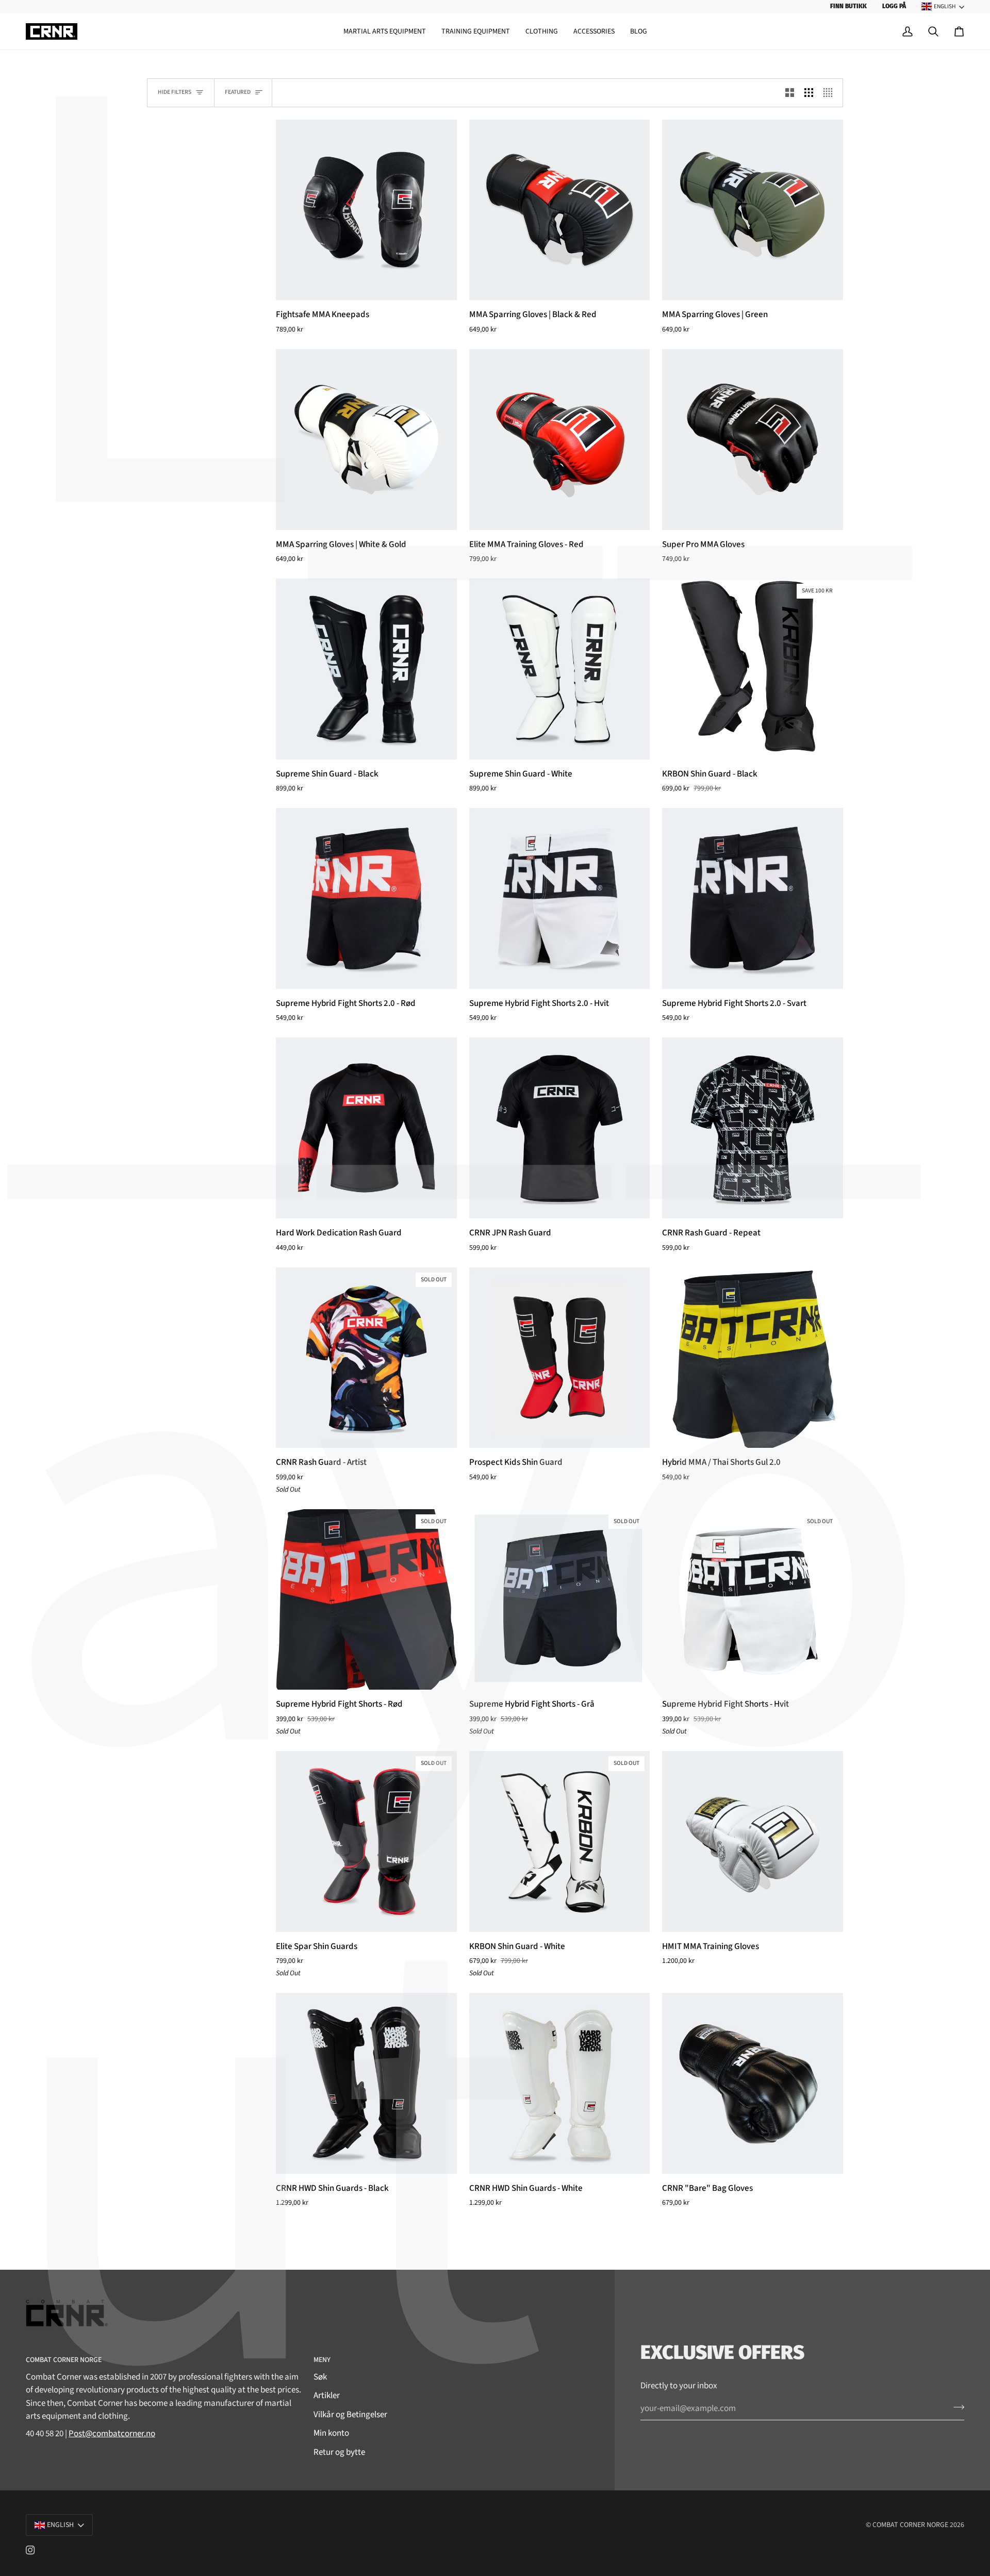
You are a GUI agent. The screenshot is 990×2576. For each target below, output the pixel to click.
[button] (385, 32)
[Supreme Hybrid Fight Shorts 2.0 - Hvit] (560, 898)
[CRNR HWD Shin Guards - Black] (366, 2083)
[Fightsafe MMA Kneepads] (366, 210)
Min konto (331, 2433)
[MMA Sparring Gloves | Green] (753, 210)
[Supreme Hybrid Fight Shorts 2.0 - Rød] (366, 898)
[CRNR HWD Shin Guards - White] (560, 2083)
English (945, 6)
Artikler (327, 2396)
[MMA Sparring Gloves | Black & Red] (560, 210)
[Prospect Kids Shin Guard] (560, 1358)
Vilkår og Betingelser (350, 2415)
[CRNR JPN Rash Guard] (560, 1128)
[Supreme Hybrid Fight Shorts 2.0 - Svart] (753, 898)
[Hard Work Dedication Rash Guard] (366, 1128)
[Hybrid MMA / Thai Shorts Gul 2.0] (753, 1358)
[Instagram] (30, 2550)
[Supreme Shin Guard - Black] (366, 669)
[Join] (956, 2407)
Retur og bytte (339, 2452)
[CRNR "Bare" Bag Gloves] (753, 2083)
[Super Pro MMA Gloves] (753, 440)
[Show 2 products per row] (790, 93)
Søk (320, 2377)
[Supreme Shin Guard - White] (560, 669)
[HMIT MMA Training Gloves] (753, 1842)
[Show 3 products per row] (809, 93)
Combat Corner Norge (910, 2525)
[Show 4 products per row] (830, 93)
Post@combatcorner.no (112, 2434)
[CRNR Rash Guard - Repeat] (753, 1128)
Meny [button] (322, 2360)
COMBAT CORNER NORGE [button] (64, 2360)
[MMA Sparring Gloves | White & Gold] (366, 440)
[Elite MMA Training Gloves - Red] (560, 440)
